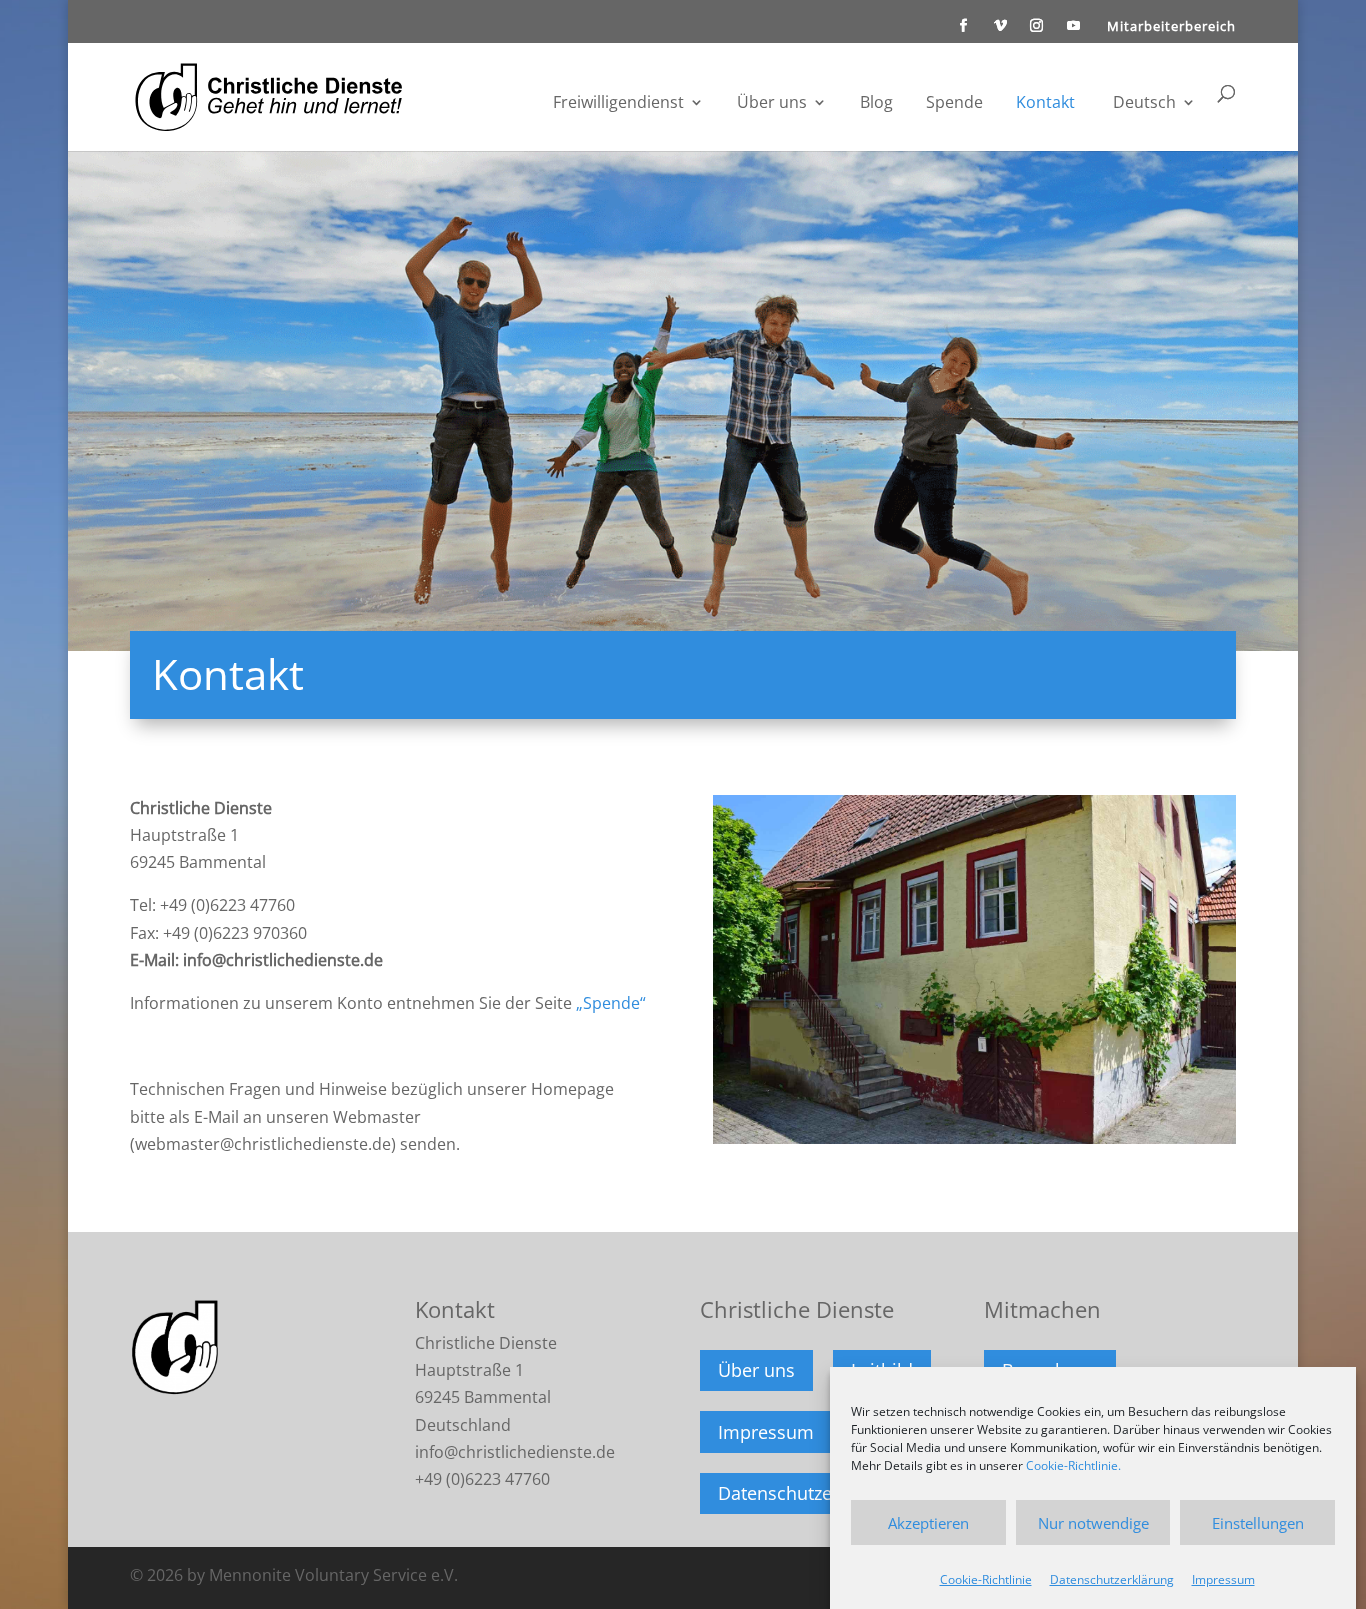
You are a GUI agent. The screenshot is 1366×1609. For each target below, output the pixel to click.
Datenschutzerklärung (1112, 1579)
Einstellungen (1258, 1522)
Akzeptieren (928, 1522)
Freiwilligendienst (618, 104)
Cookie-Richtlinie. (1073, 1465)
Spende (954, 104)
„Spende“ (611, 1003)
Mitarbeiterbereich (1171, 27)
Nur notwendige (1093, 1522)
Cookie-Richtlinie (986, 1579)
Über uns (772, 104)
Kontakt (1045, 104)
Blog (876, 104)
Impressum (1223, 1579)
